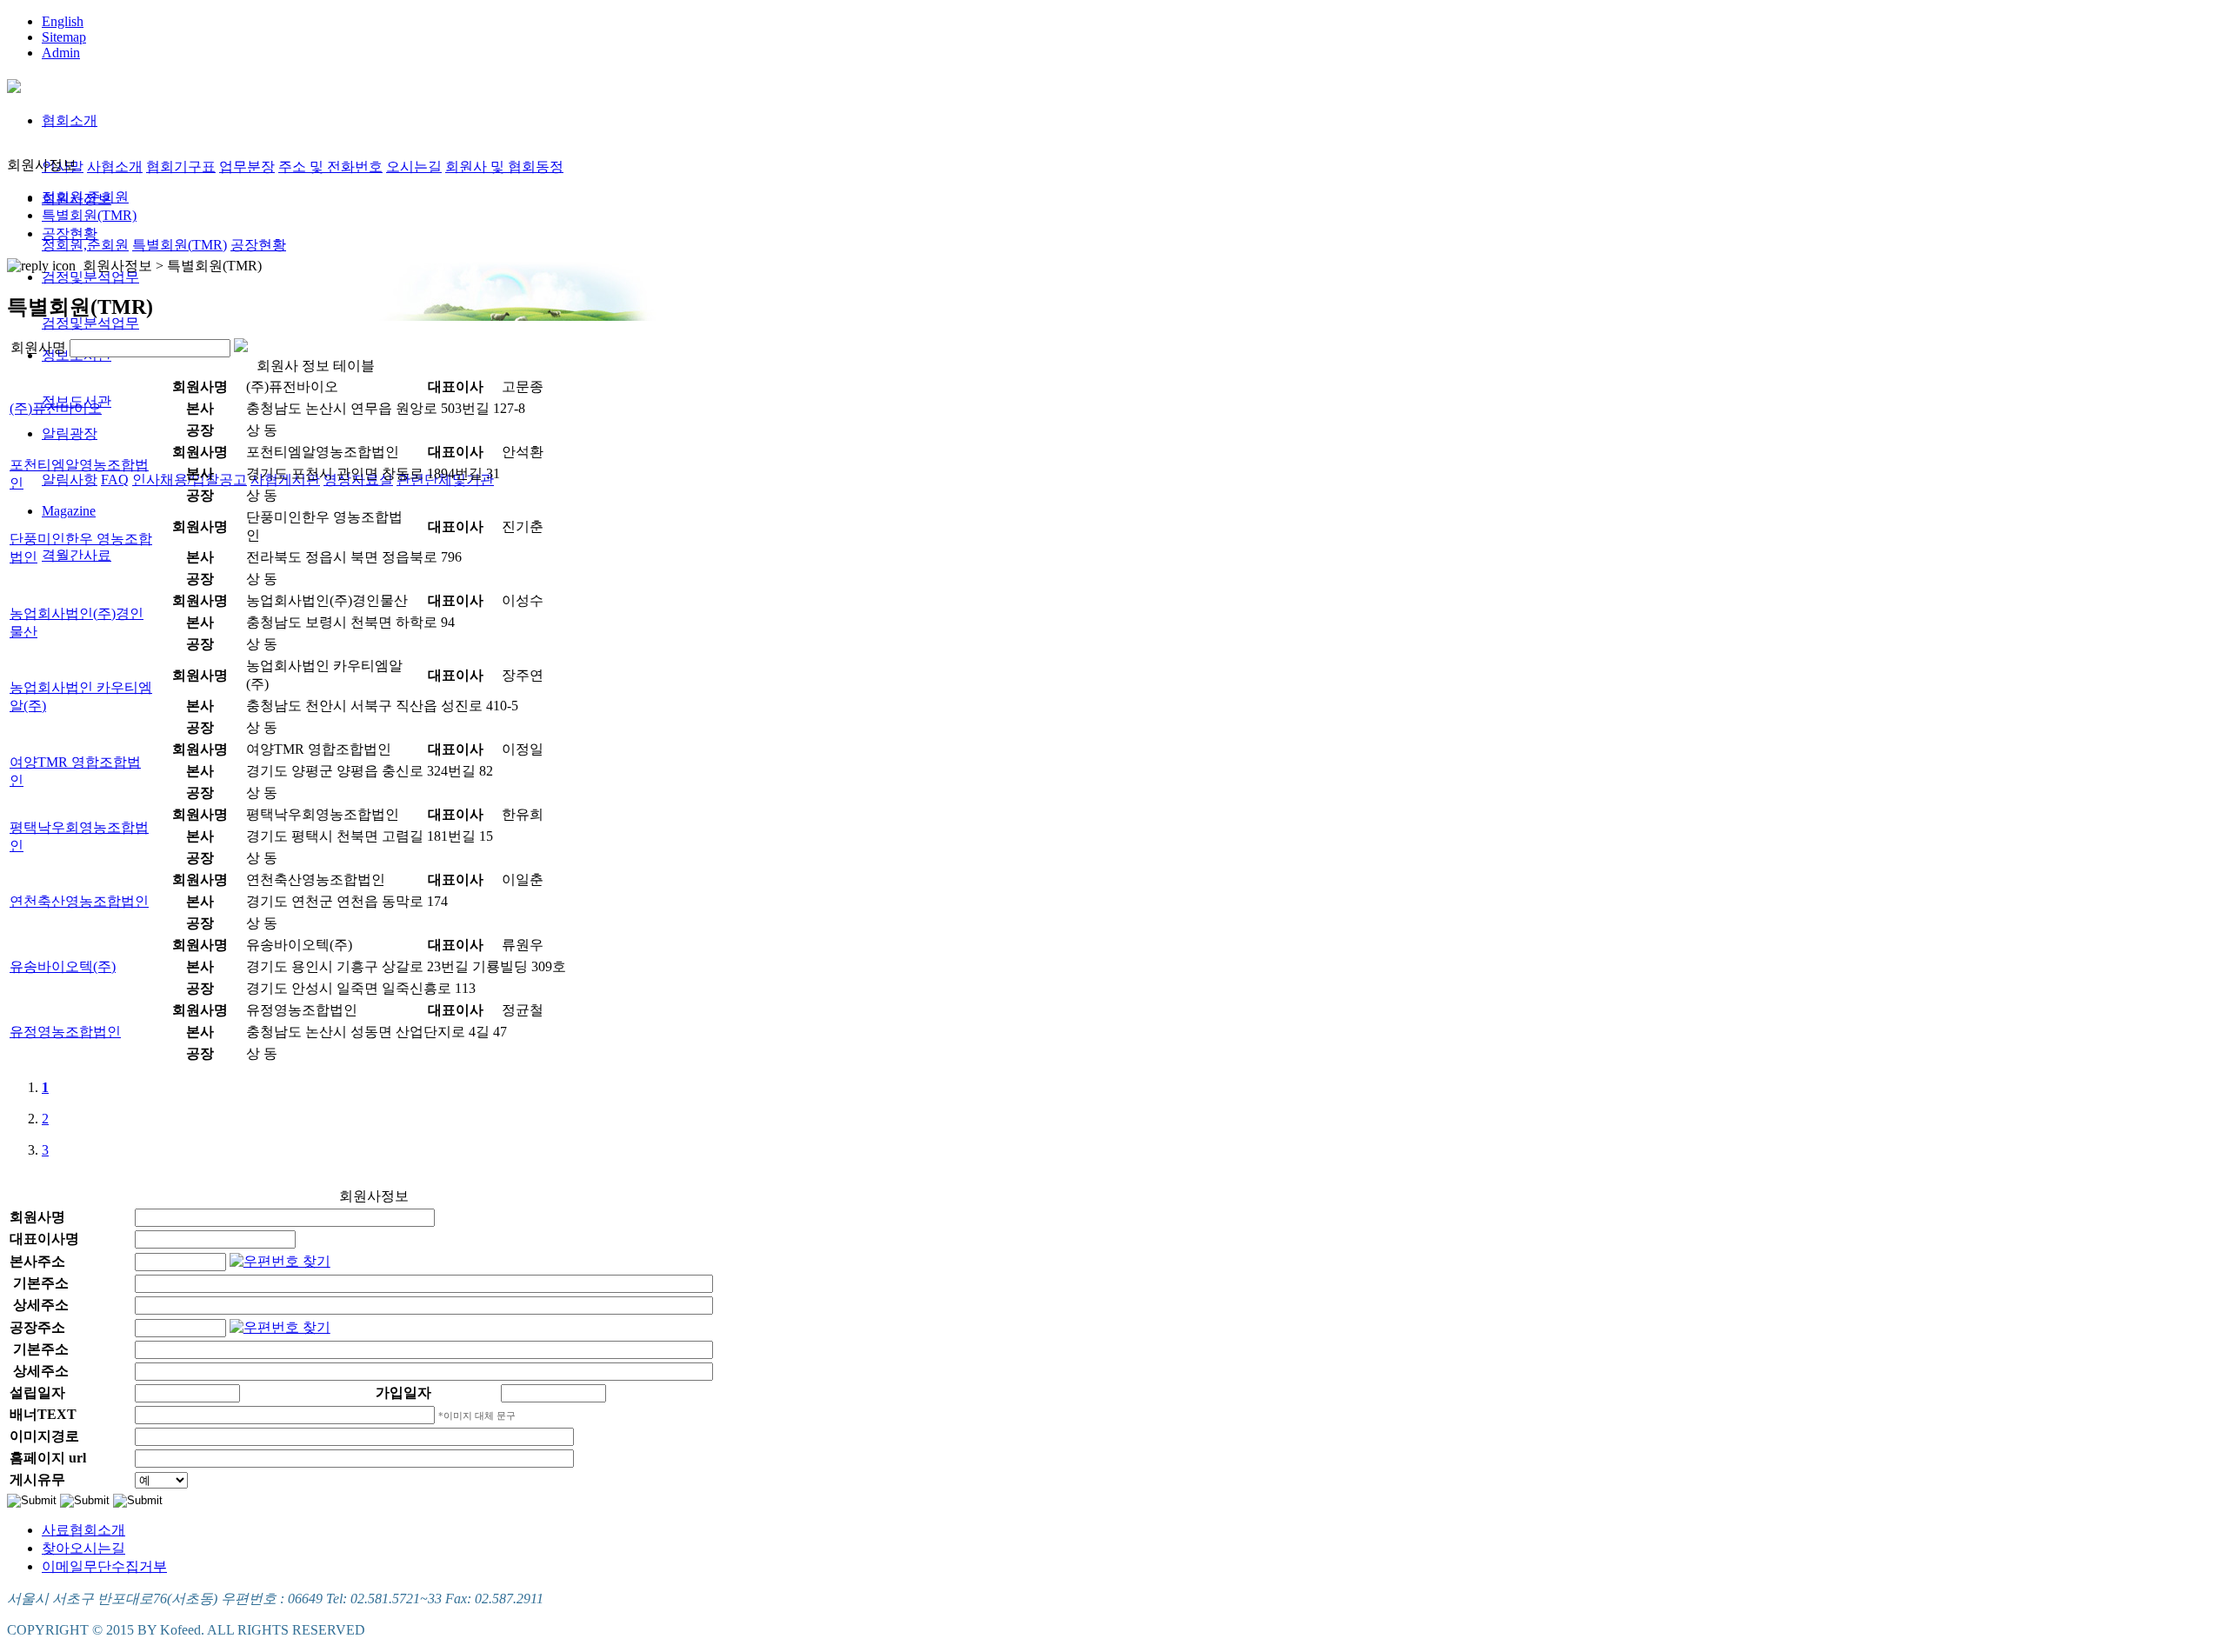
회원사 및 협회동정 (504, 167)
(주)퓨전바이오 (56, 408)
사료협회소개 (83, 1530)
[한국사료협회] (14, 83)
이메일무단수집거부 (104, 1566)
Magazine (69, 511)
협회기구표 (181, 167)
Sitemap (64, 37)
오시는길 (414, 167)
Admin (61, 53)
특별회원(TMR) (180, 245)
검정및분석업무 (90, 277)
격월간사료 (77, 555)
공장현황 (258, 245)
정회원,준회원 (85, 245)
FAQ (115, 480)
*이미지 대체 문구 (477, 1416)
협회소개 (70, 120)
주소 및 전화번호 (330, 167)
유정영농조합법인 (65, 1032)
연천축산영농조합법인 (79, 901)
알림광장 (70, 433)
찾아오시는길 (83, 1548)
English (63, 21)
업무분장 (247, 167)
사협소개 (115, 167)
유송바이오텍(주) (63, 966)
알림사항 (70, 480)
